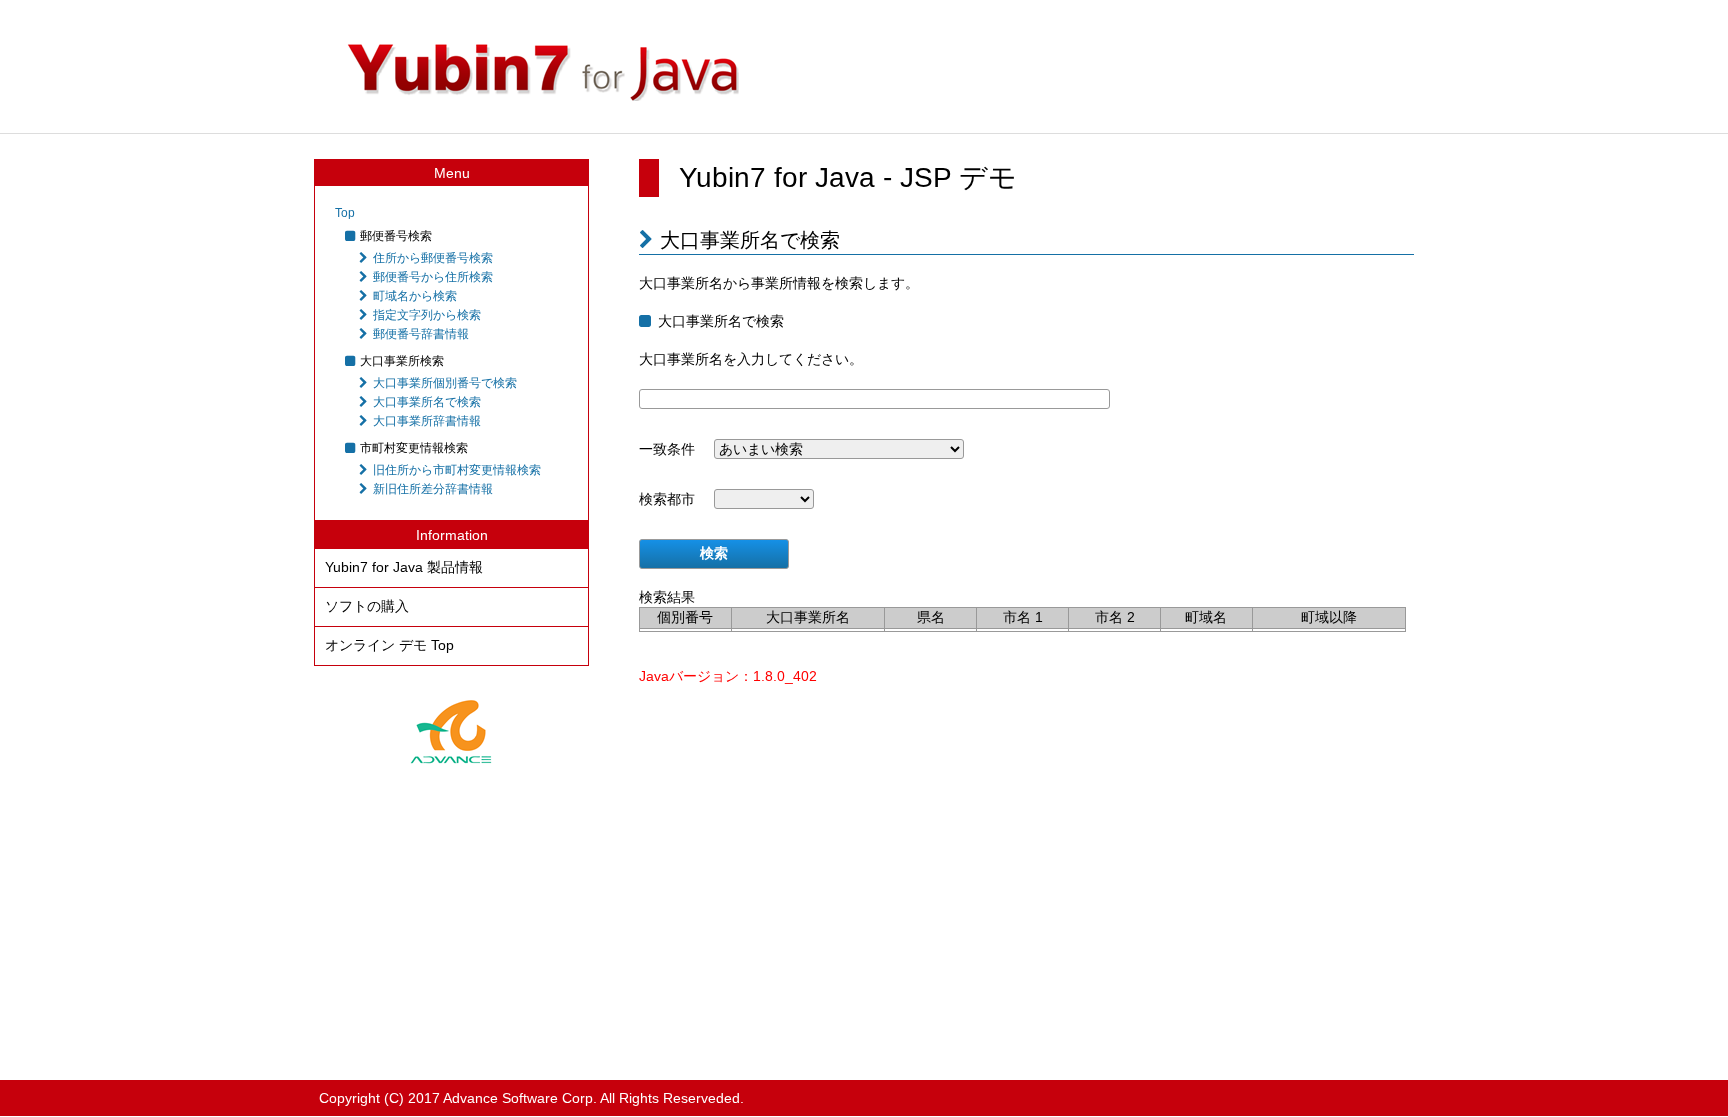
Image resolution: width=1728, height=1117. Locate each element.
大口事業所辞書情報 (427, 421)
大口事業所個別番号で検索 (445, 383)
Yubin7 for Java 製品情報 (404, 567)
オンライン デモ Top (389, 645)
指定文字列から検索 (427, 315)
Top (345, 213)
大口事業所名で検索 (427, 402)
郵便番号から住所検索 (433, 277)
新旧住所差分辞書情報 (433, 489)
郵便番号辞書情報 (421, 334)
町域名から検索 (415, 296)
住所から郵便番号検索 (433, 258)
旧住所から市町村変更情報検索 (457, 470)
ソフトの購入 (367, 606)
